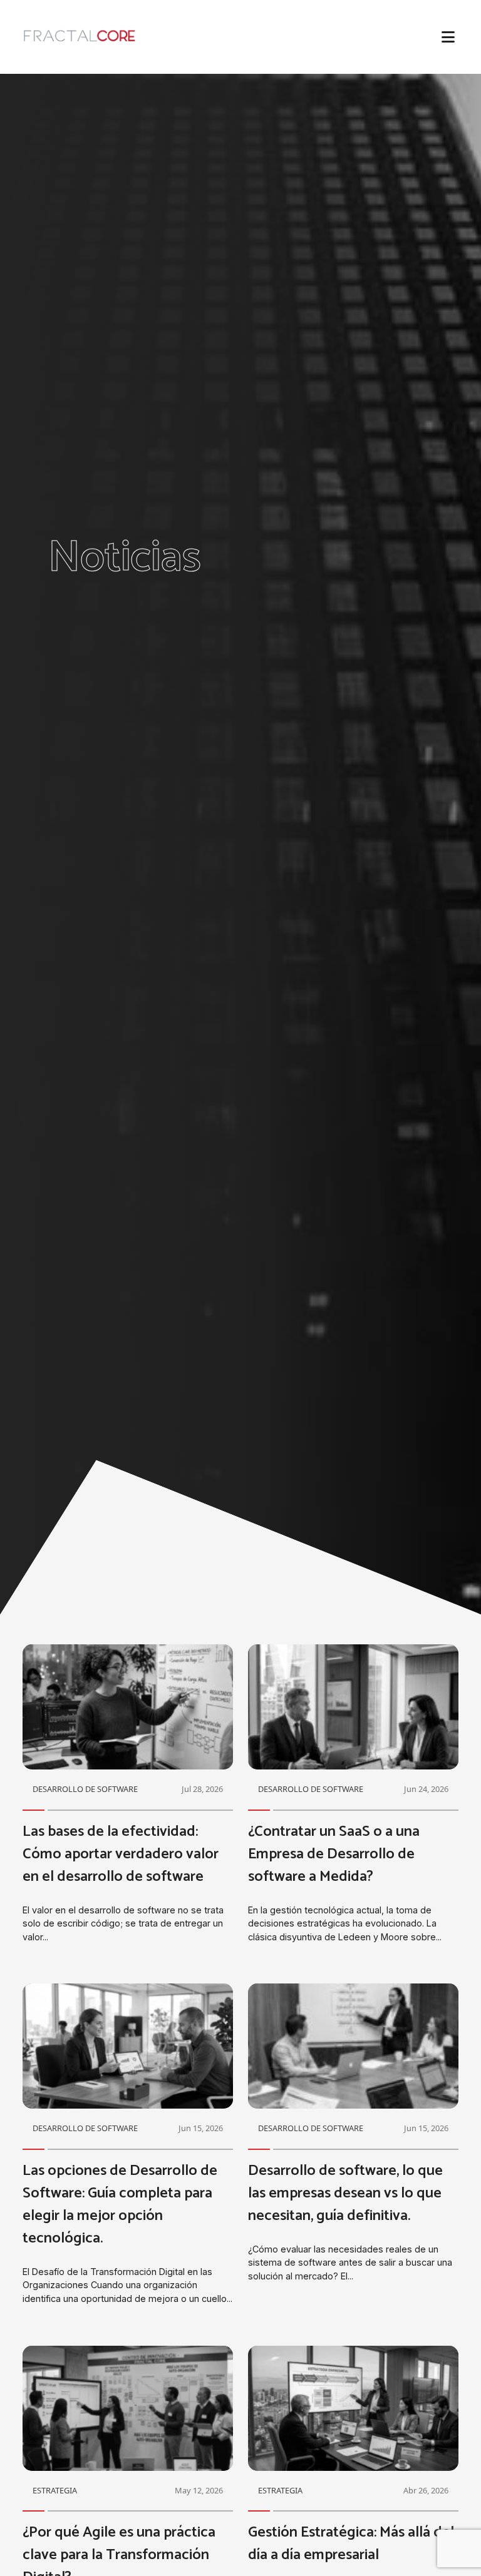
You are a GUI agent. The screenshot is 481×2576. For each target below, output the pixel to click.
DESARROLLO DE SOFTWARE (85, 1789)
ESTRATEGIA (55, 2490)
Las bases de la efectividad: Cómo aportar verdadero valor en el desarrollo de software (121, 1854)
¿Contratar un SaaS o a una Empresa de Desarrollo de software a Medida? (334, 1854)
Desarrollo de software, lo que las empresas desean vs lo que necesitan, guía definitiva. (345, 2193)
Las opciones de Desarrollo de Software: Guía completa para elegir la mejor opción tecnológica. (120, 2205)
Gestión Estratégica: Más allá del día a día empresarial (351, 2544)
